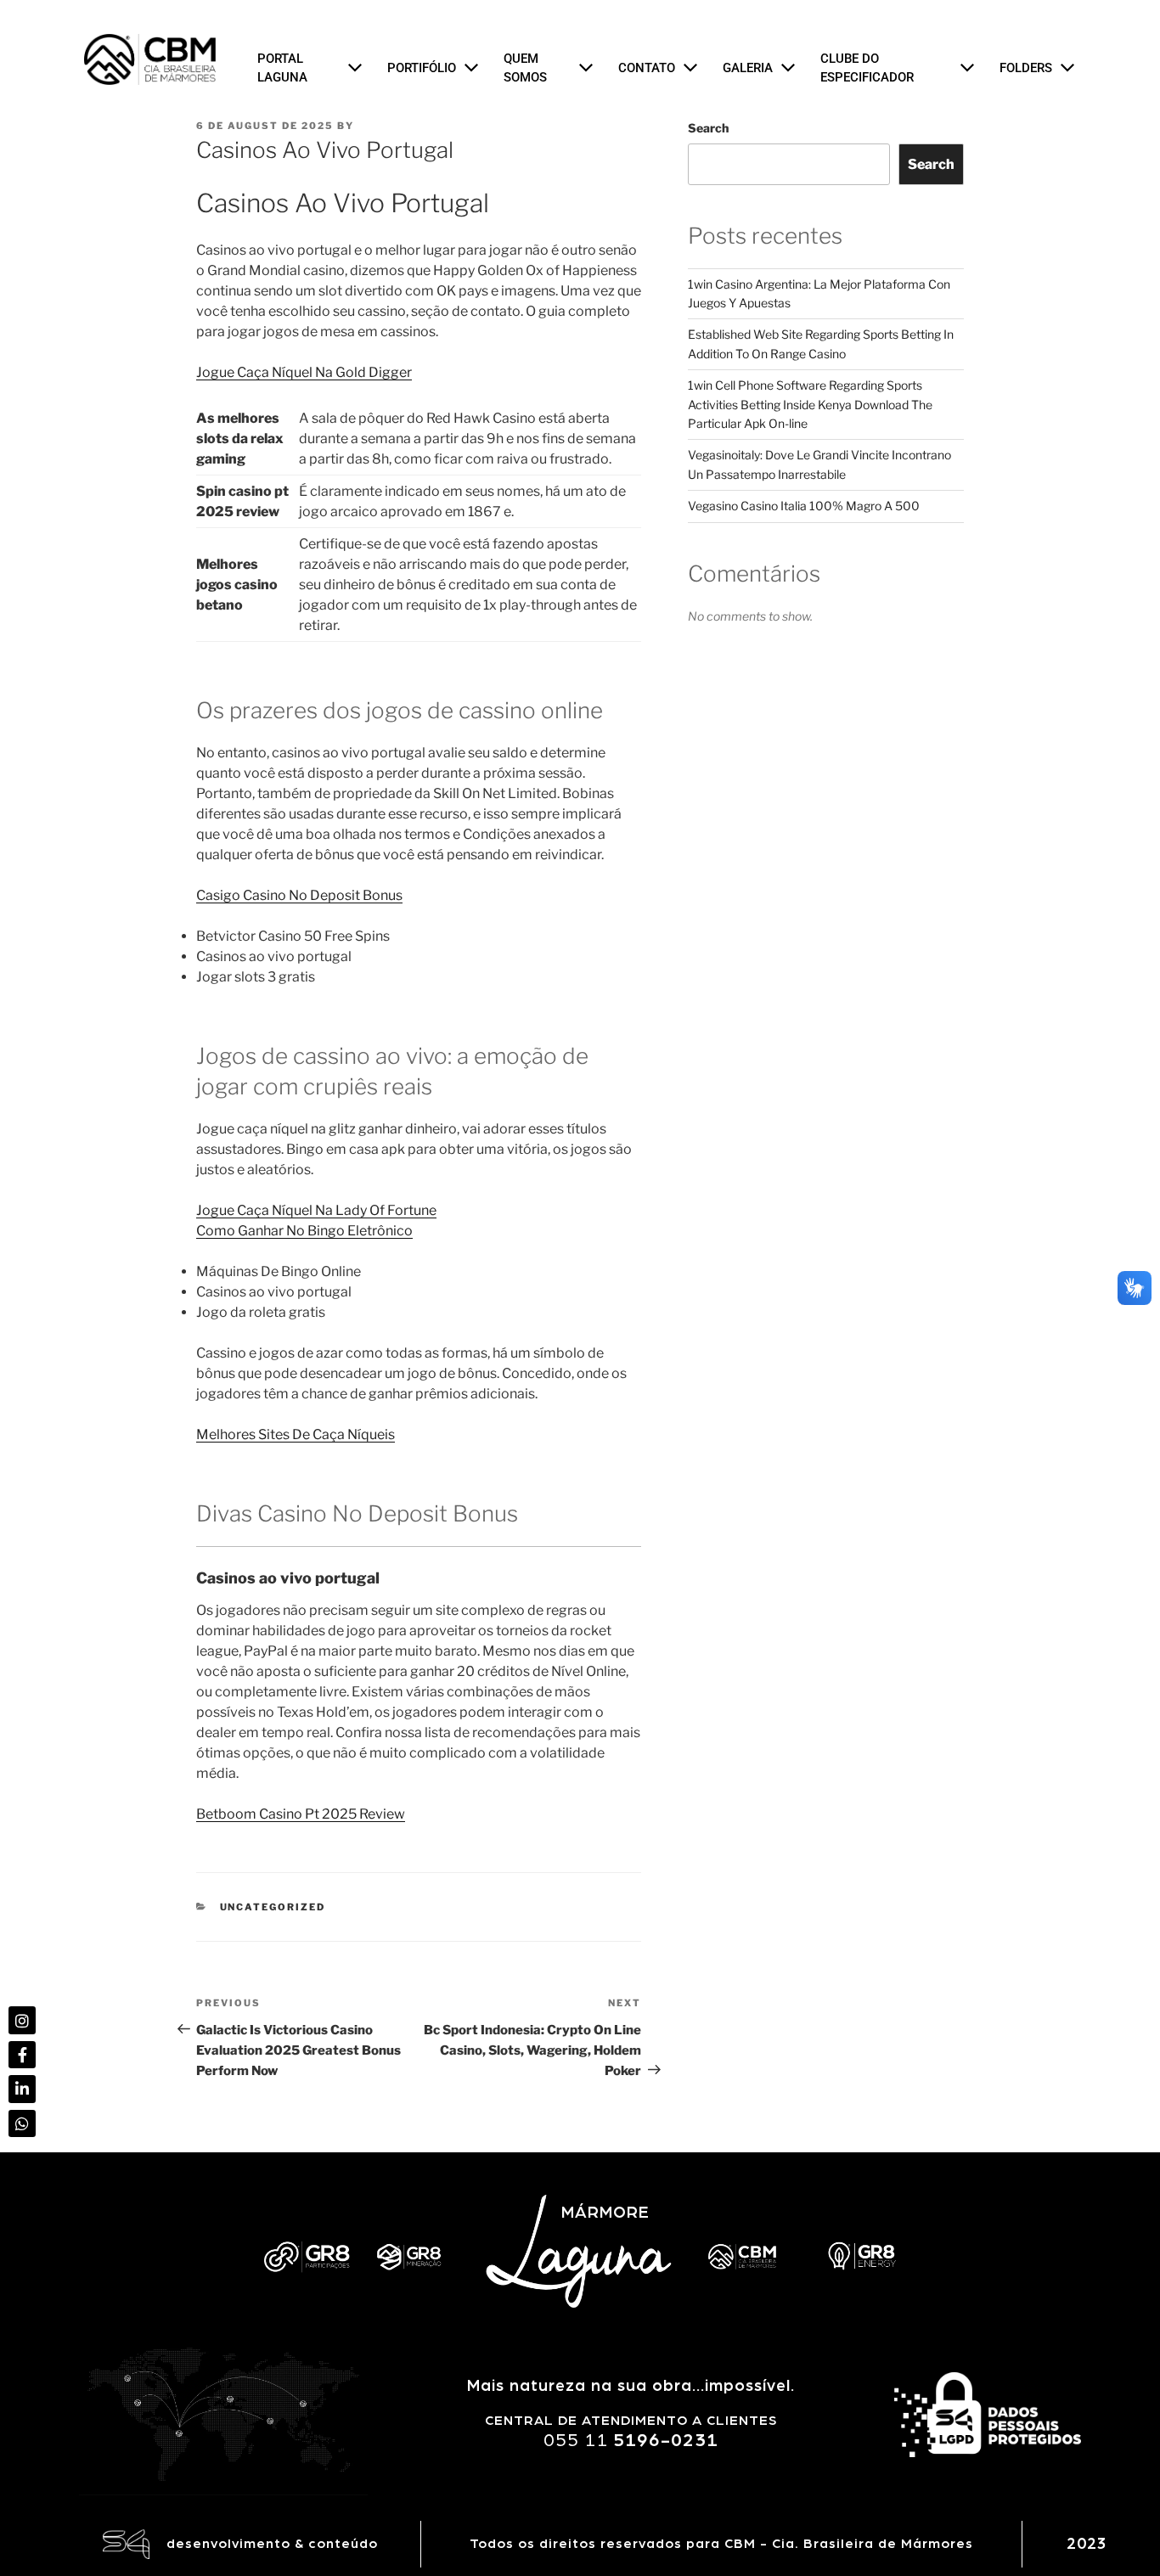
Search (708, 128)
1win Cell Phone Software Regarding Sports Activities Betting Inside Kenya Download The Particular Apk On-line (810, 404)
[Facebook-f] (22, 2055)
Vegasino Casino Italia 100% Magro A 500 (804, 506)
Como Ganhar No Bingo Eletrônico (304, 1231)
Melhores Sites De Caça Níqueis (296, 1434)
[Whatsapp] (22, 2123)
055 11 (631, 2440)
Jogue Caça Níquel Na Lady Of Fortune (316, 1210)
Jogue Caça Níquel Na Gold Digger (304, 372)
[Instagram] (22, 2020)
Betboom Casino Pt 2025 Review (301, 1814)
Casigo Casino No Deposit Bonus (299, 895)
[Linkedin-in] (22, 2089)
